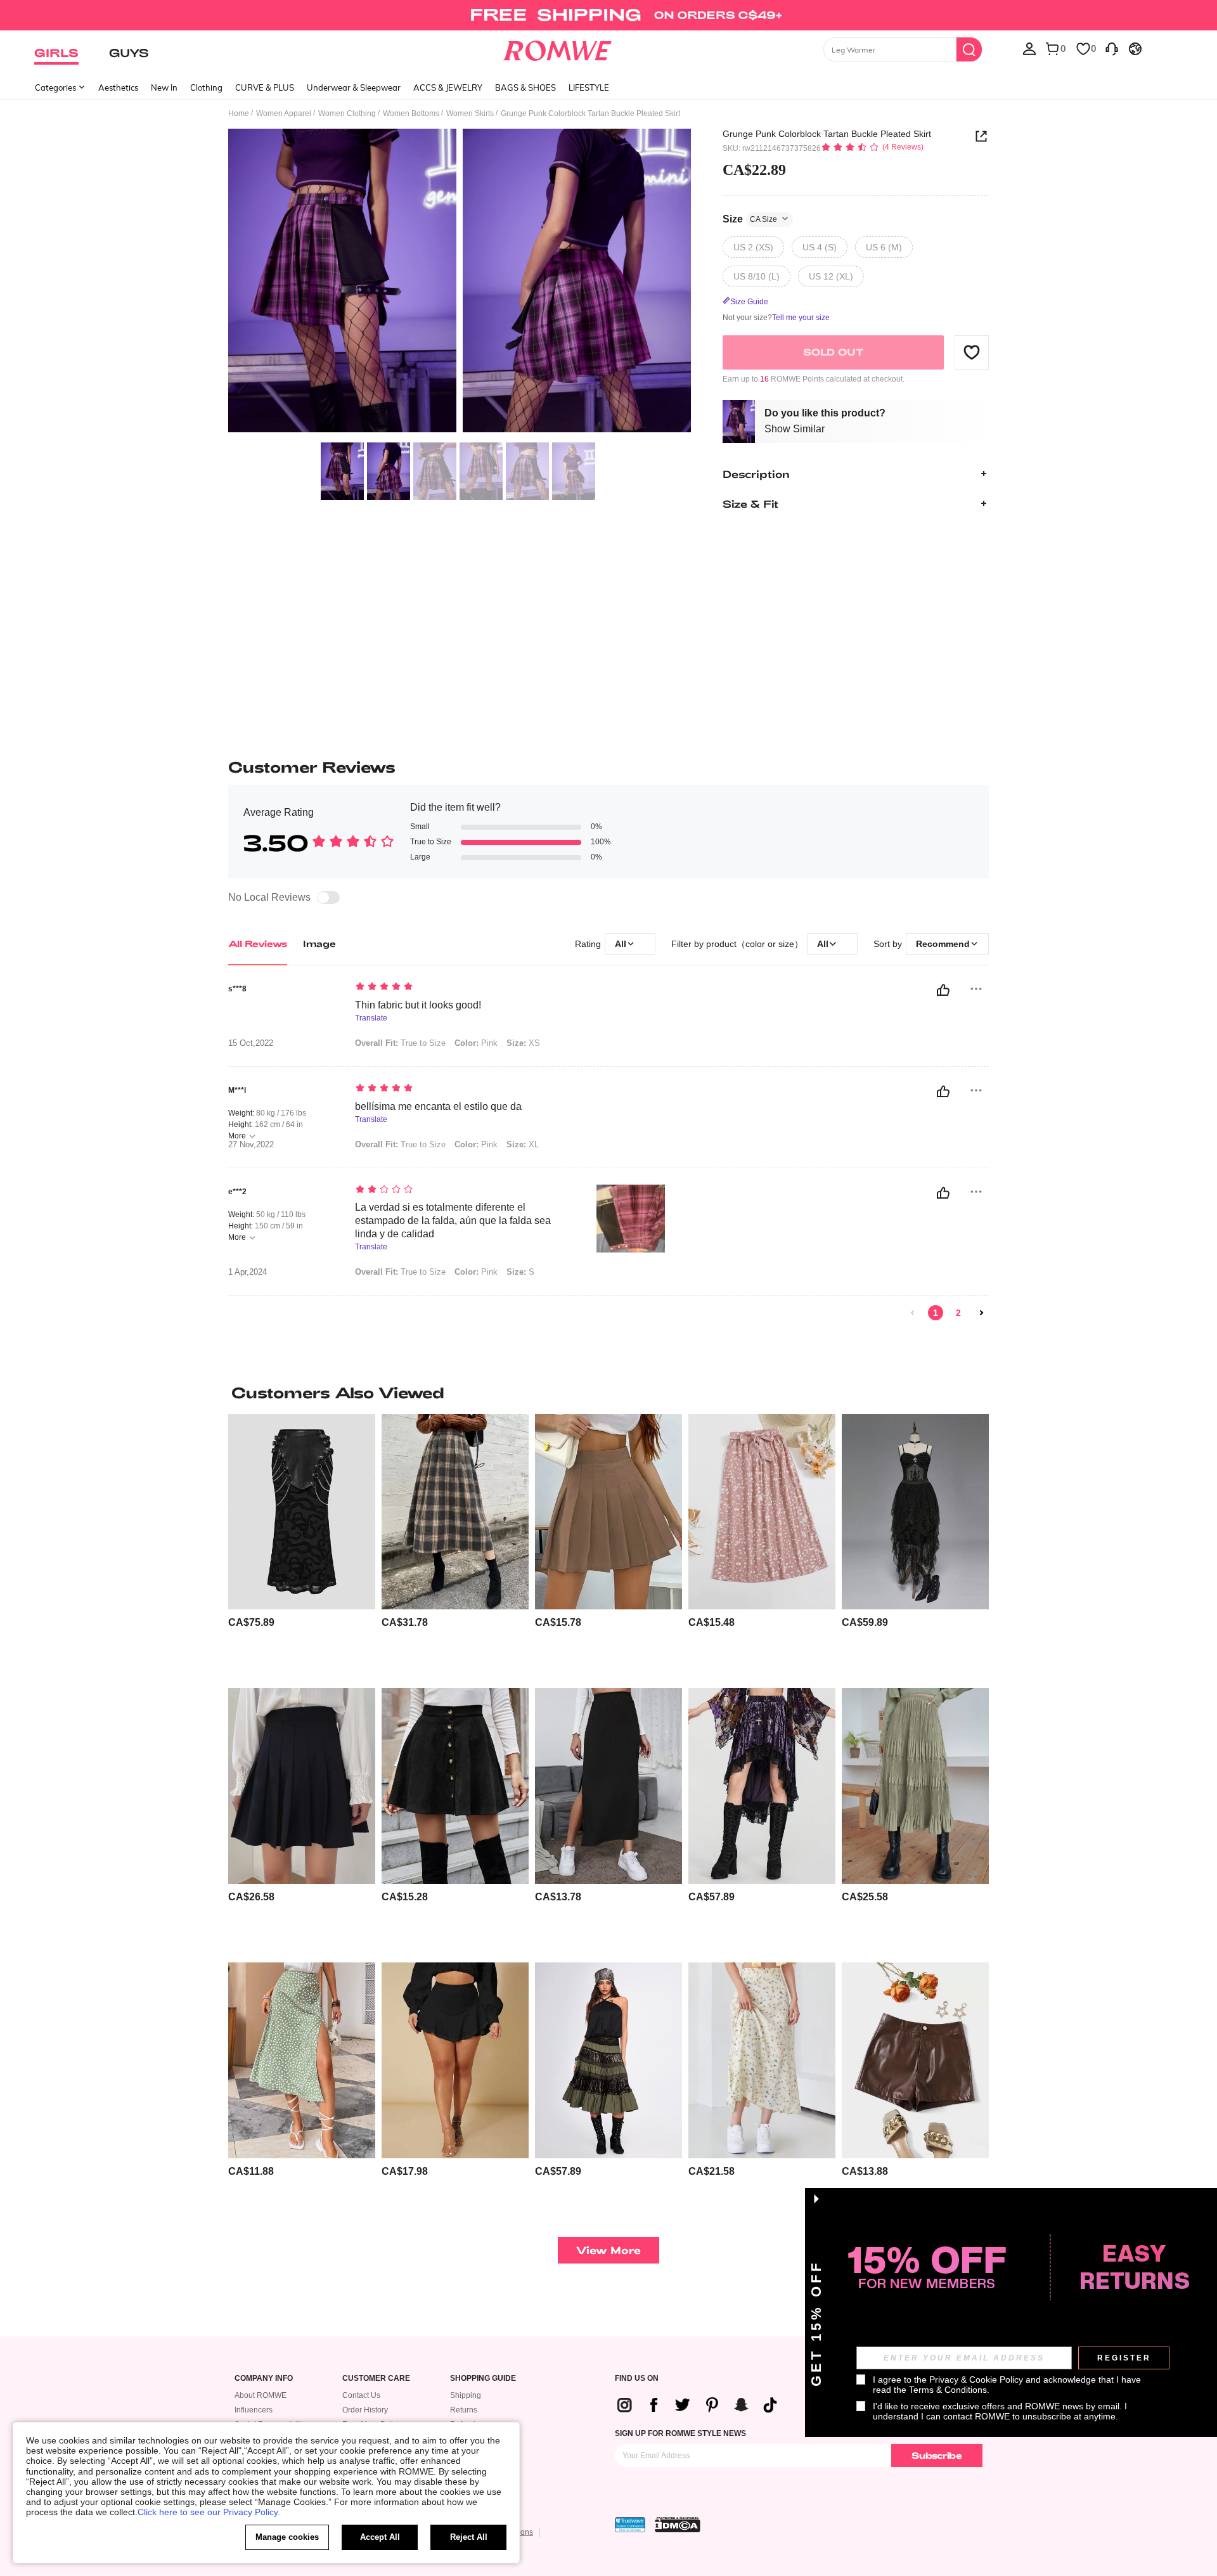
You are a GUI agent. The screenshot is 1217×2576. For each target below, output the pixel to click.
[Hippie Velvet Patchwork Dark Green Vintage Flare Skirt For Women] (608, 2060)
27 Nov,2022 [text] (251, 1145)
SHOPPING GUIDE (483, 2379)
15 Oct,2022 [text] (251, 1043)
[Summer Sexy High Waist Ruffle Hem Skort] (455, 2060)
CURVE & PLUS (265, 87)
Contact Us (361, 2395)
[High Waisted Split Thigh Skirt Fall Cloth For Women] (608, 1786)
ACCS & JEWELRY (448, 87)
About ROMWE (261, 2395)
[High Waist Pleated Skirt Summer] (302, 1786)
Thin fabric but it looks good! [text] (418, 1005)
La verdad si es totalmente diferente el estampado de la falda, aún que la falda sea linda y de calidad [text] (453, 1220)
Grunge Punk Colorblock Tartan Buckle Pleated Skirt (827, 134)
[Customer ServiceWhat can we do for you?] (1112, 48)
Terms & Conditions (948, 2390)
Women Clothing (347, 113)
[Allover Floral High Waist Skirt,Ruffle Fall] (762, 2060)
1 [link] (936, 1313)
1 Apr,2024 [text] (248, 1272)
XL (523, 1144)
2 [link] (958, 1313)
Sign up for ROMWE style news (680, 2433)
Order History (365, 2410)
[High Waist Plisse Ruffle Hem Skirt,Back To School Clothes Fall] (915, 1786)
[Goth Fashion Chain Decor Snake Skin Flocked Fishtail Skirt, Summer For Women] (302, 1512)
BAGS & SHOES (525, 87)
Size (750, 218)
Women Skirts (470, 113)
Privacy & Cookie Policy (976, 2380)
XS (523, 1043)
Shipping (466, 2395)
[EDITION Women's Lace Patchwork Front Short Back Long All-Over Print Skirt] (762, 1786)
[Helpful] (943, 990)
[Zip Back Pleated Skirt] (608, 1512)
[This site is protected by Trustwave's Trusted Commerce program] (630, 2525)
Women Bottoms (411, 113)
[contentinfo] (251, 1622)
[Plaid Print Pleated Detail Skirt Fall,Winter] (455, 1512)
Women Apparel (284, 113)
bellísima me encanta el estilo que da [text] (438, 1106)
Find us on (637, 2379)
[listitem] (302, 1546)
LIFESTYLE (589, 87)
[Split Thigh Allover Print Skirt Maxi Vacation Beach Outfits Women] (302, 2060)
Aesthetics (118, 87)
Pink (476, 1043)
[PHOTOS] (460, 282)
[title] (608, 1393)
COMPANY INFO (264, 2379)
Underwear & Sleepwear (354, 87)
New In (164, 87)
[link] (608, 15)
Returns (464, 2410)
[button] (972, 352)
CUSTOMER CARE (376, 2379)
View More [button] (608, 2250)
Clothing (206, 87)
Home (239, 113)
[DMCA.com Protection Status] (678, 2525)
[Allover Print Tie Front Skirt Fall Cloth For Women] (762, 1512)
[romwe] (557, 48)
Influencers (254, 2410)
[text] (463, 988)
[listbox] (1029, 48)
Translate (371, 1018)
